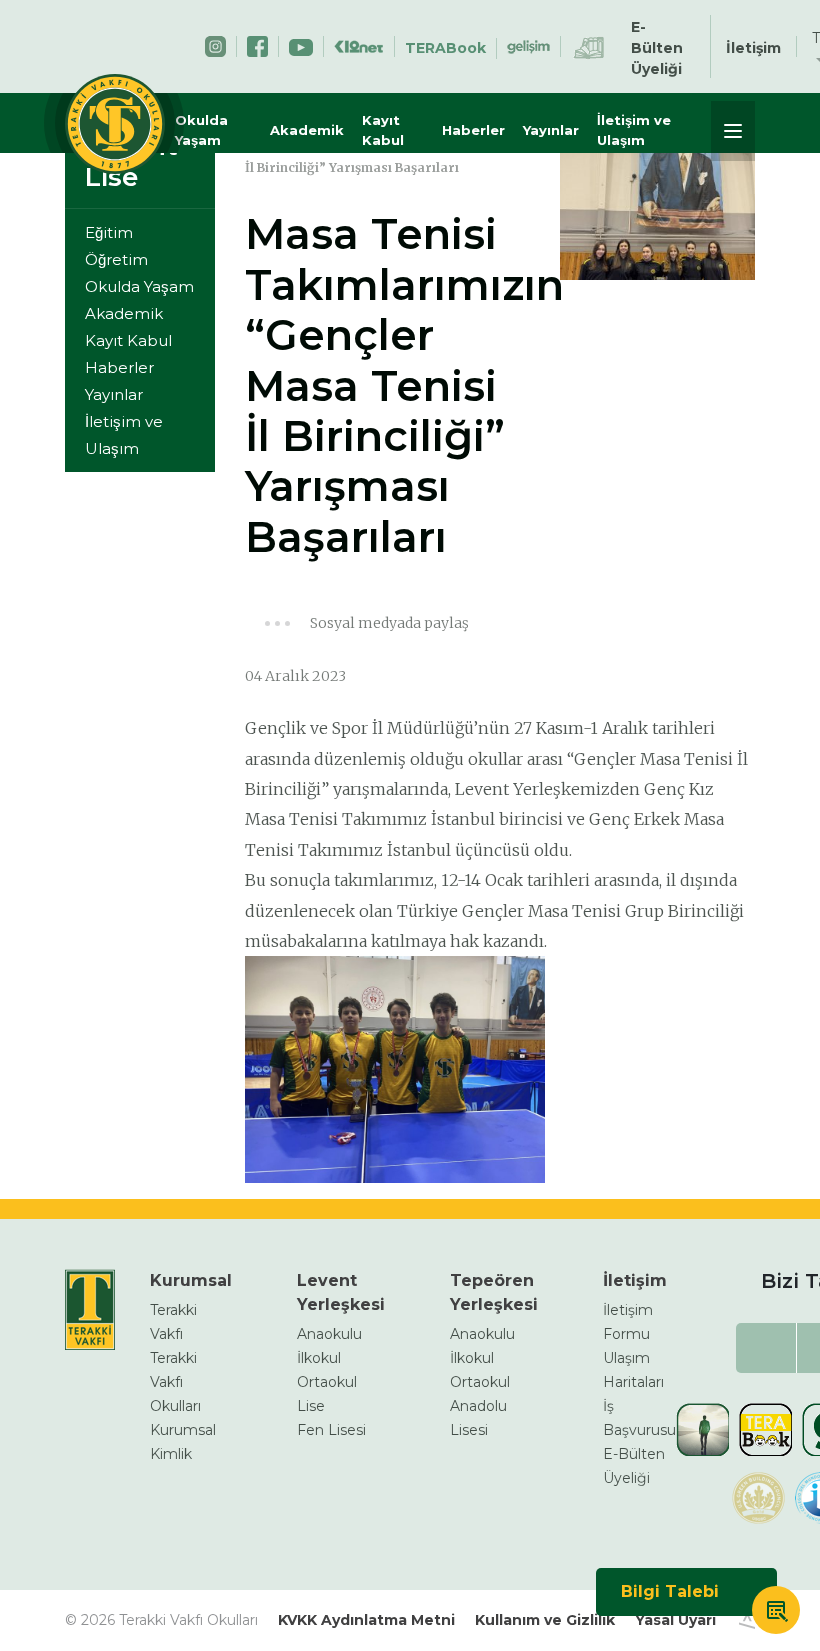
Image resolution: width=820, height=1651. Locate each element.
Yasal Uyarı (675, 1620)
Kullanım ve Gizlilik (545, 1620)
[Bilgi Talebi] (776, 1613)
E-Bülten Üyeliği (657, 48)
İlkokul (319, 1358)
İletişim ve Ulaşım (634, 130)
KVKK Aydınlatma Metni (366, 1620)
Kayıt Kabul (383, 130)
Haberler (473, 130)
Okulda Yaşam (201, 130)
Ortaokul (327, 1382)
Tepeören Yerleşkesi (494, 1292)
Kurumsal (191, 1280)
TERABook (445, 48)
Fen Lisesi (331, 1430)
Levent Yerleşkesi (341, 1292)
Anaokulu (329, 1334)
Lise (311, 1406)
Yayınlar (551, 130)
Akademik (307, 130)
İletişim (753, 48)
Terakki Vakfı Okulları (175, 1382)
